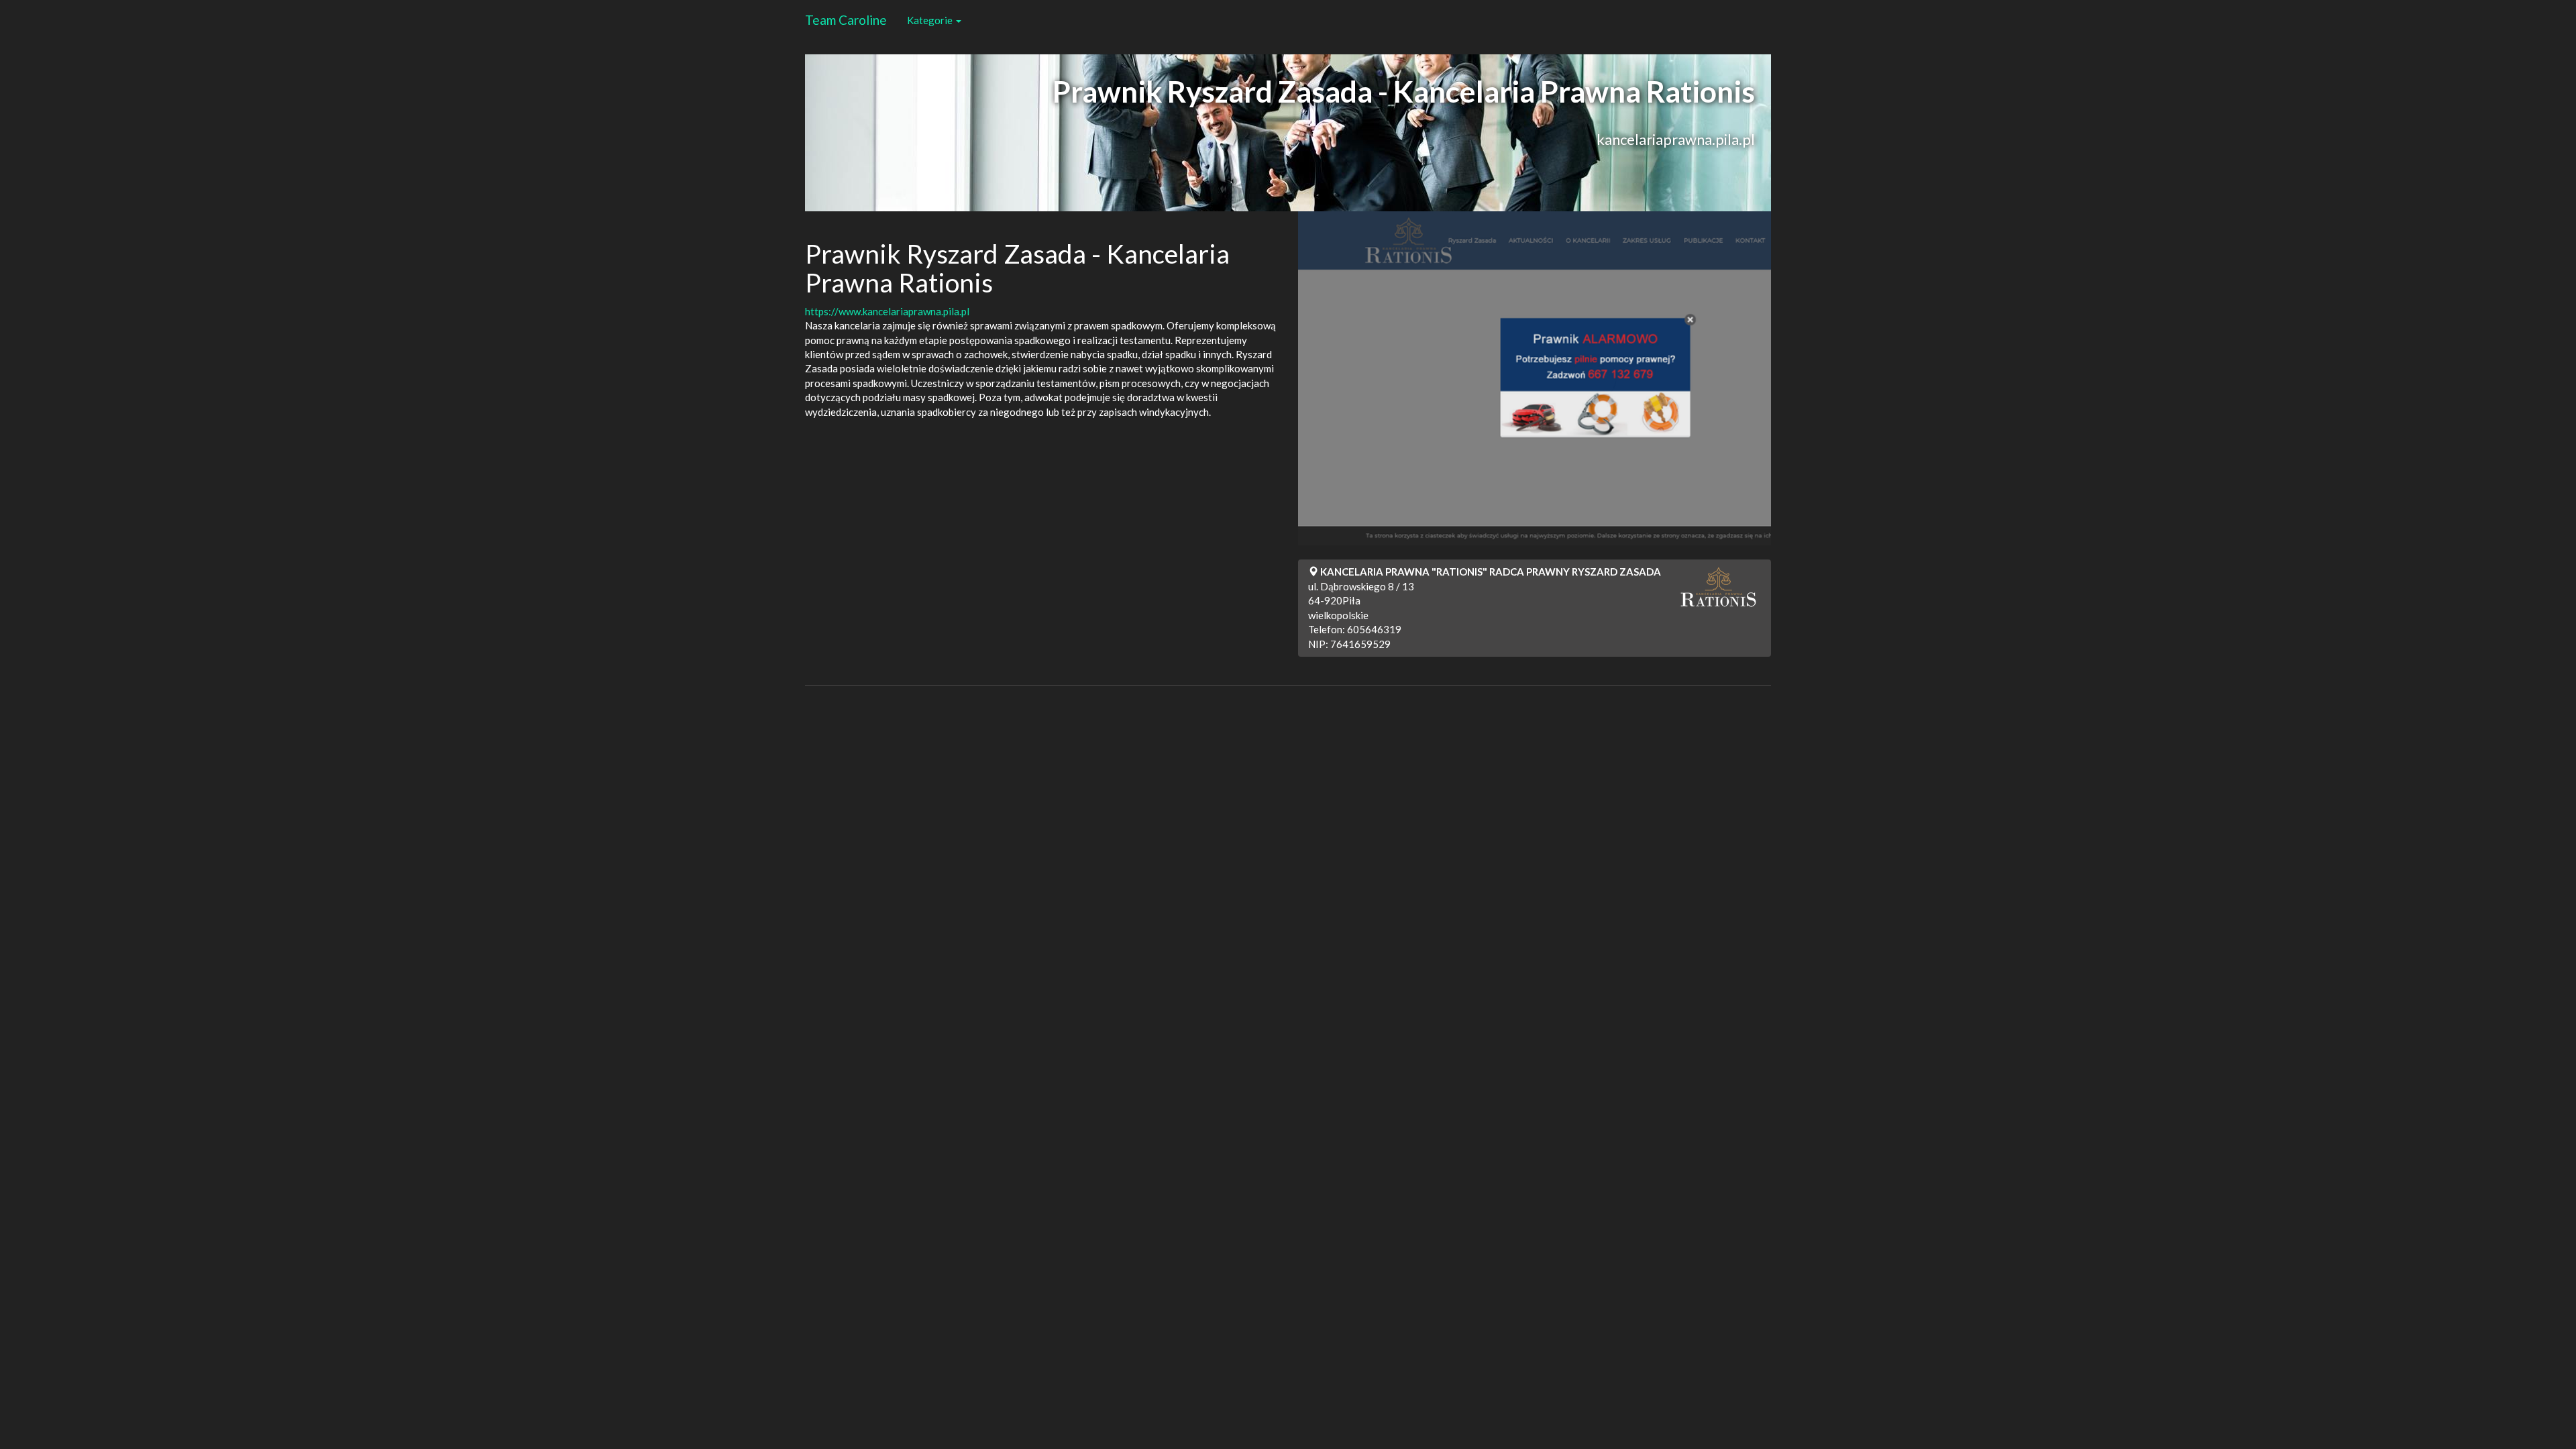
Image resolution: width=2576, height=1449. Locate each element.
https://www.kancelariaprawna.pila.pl (887, 311)
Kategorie (931, 20)
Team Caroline (846, 20)
